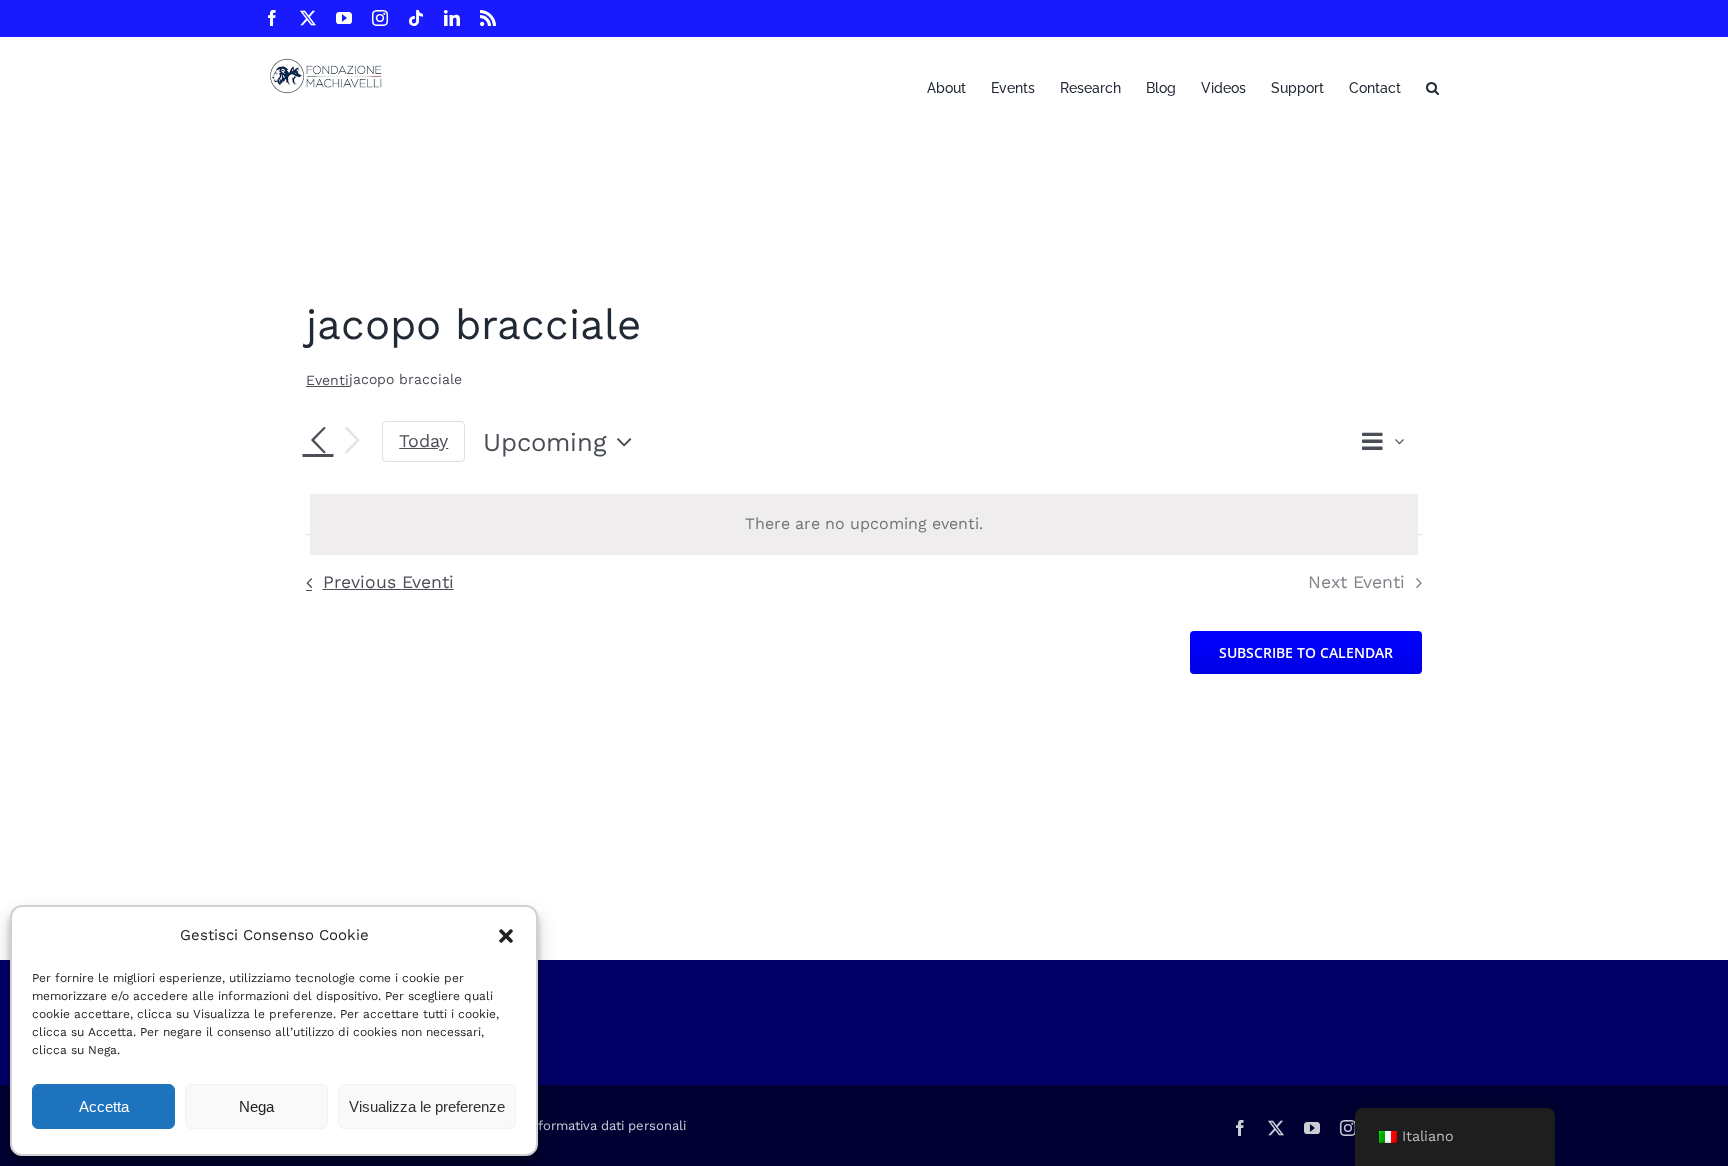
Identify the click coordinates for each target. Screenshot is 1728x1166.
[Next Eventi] (352, 441)
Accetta (104, 1106)
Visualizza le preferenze (427, 1106)
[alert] (864, 524)
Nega (256, 1106)
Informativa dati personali (606, 1125)
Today (423, 440)
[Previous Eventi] (318, 441)
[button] (506, 936)
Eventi (327, 380)
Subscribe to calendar (1306, 652)
